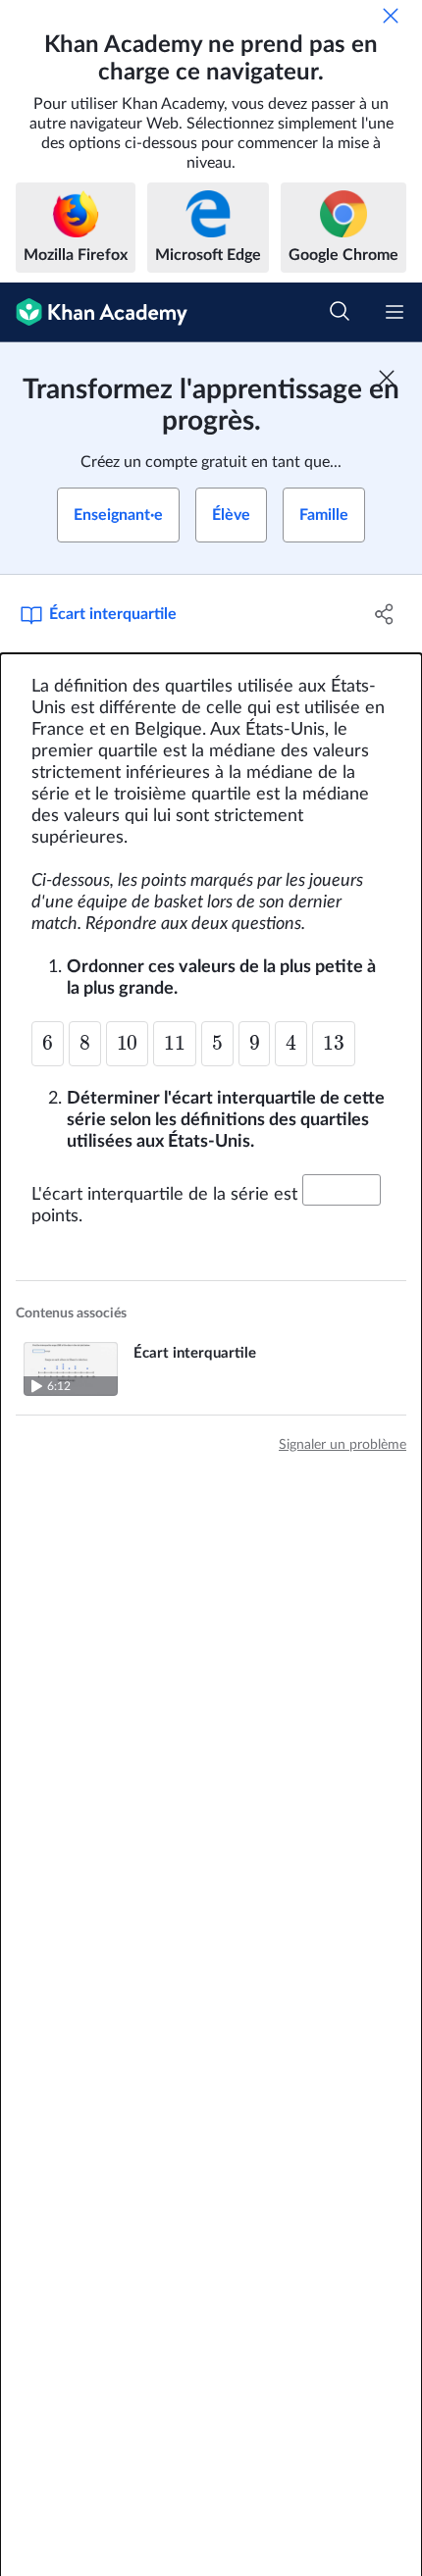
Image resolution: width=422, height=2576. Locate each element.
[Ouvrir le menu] (395, 312)
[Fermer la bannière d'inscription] (387, 378)
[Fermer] (391, 16)
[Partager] (385, 614)
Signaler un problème (343, 1445)
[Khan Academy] (94, 312)
